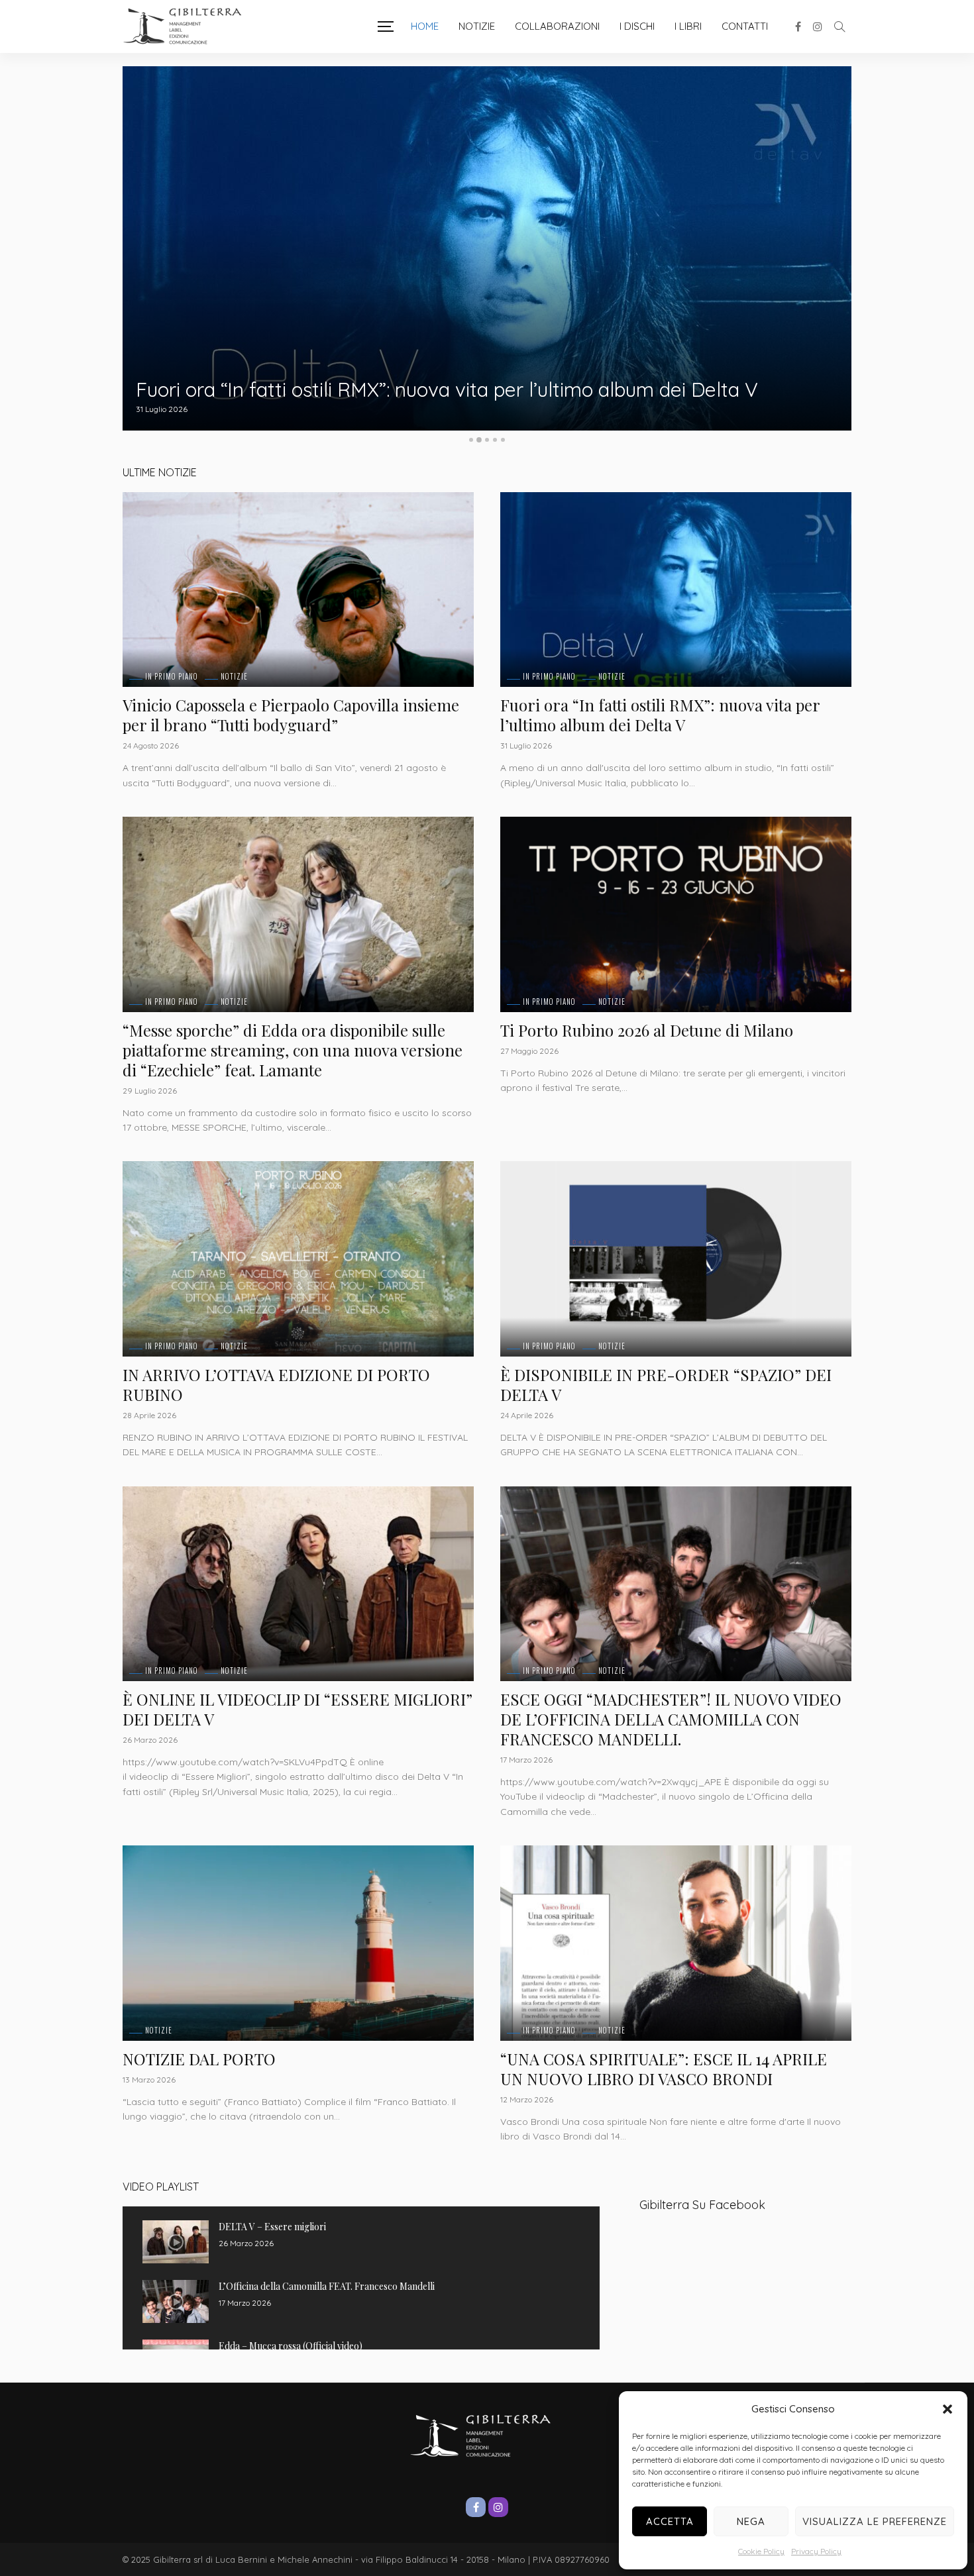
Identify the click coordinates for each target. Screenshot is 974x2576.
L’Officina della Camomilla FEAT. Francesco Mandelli (327, 2286)
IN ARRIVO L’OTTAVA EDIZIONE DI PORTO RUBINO (276, 1384)
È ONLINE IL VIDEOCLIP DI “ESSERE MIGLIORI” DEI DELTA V (298, 1709)
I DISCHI (637, 26)
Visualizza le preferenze (875, 2521)
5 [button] (503, 440)
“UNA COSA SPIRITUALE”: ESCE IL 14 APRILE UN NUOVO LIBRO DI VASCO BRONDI (664, 2069)
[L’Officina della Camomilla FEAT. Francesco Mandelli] (176, 2301)
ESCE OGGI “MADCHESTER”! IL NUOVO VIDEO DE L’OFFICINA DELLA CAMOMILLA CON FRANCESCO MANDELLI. (671, 1719)
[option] (487, 248)
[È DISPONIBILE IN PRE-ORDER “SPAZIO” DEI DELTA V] (676, 1259)
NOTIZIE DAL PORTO (199, 2059)
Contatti (745, 26)
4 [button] (495, 440)
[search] (839, 26)
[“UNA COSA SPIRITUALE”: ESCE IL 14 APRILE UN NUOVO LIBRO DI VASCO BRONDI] (676, 1943)
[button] (947, 2409)
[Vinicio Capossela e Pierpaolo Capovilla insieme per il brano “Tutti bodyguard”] (298, 590)
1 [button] (471, 440)
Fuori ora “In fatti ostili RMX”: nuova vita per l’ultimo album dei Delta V (660, 715)
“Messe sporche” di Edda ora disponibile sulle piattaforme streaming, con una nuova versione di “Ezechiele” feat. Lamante (479, 380)
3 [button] (487, 440)
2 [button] (479, 440)
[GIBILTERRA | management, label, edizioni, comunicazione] (189, 26)
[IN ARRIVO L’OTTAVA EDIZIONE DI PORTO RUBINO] (298, 1259)
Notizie (477, 26)
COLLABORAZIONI (557, 26)
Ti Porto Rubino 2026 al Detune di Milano (647, 1030)
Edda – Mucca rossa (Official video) (291, 2346)
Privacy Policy (816, 2551)
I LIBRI (688, 26)
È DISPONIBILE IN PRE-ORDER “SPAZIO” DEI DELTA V (666, 1384)
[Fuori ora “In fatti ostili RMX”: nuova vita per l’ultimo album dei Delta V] (676, 590)
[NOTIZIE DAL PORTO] (298, 1943)
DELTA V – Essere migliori (272, 2227)
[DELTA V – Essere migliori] (176, 2242)
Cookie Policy (761, 2551)
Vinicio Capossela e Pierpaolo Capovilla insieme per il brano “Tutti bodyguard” (291, 715)
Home (425, 26)
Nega (751, 2521)
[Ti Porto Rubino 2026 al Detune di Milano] (676, 914)
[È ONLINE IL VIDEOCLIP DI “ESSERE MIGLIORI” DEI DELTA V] (298, 1584)
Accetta (670, 2521)
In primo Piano (172, 677)
